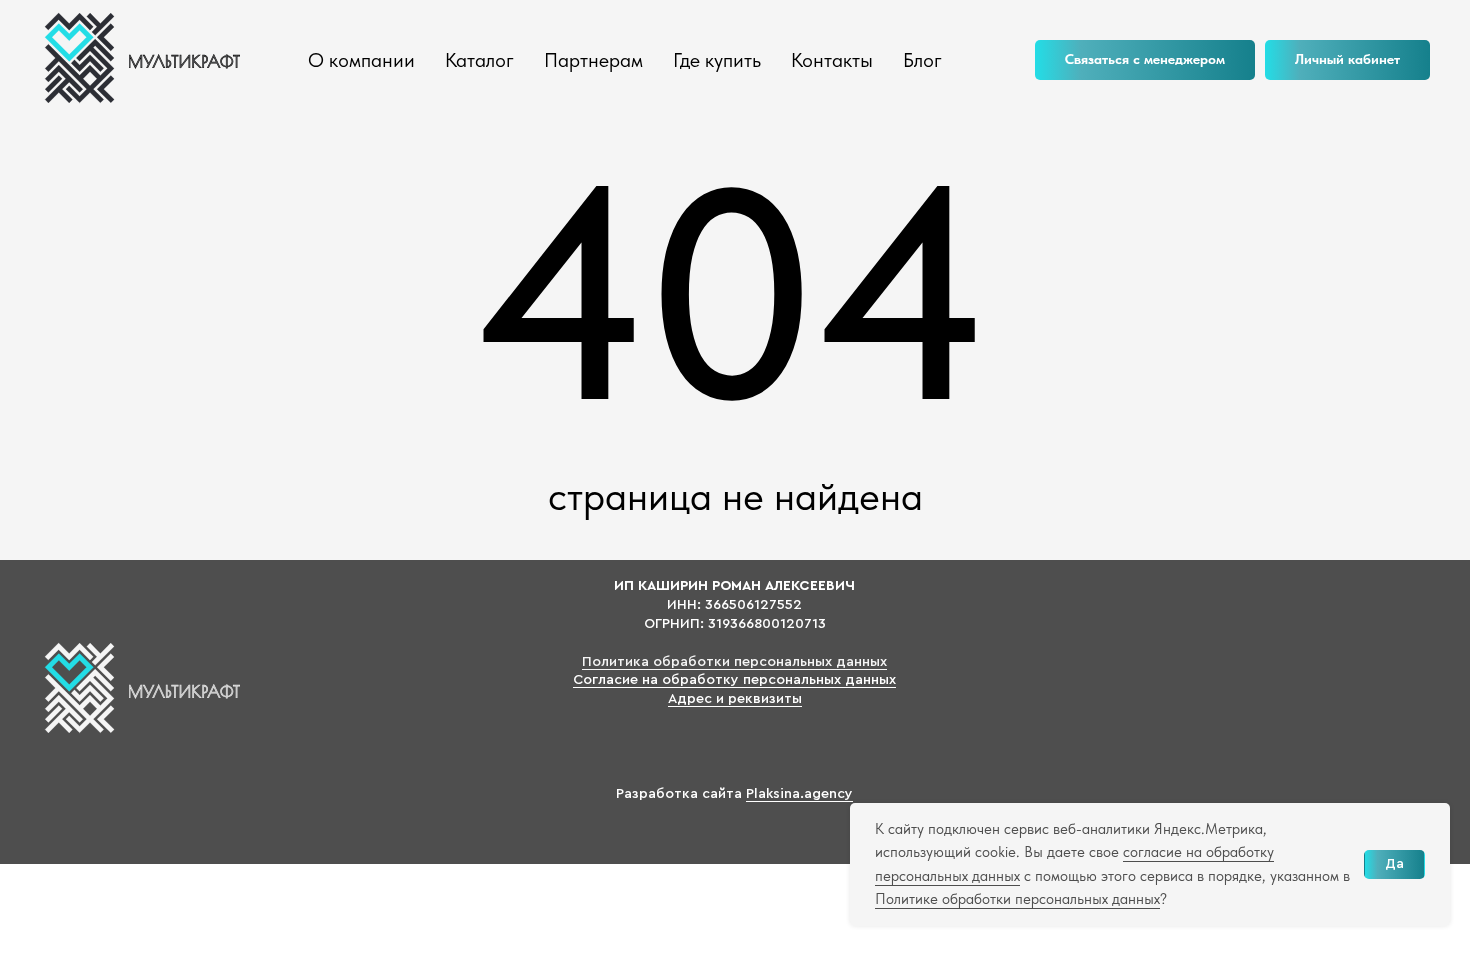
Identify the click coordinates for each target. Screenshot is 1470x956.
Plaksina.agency (799, 794)
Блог (922, 60)
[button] (1145, 60)
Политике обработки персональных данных (1017, 899)
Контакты (832, 60)
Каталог (479, 60)
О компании (361, 60)
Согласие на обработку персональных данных (734, 680)
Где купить (717, 60)
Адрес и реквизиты (735, 699)
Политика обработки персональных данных (734, 662)
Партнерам (593, 60)
